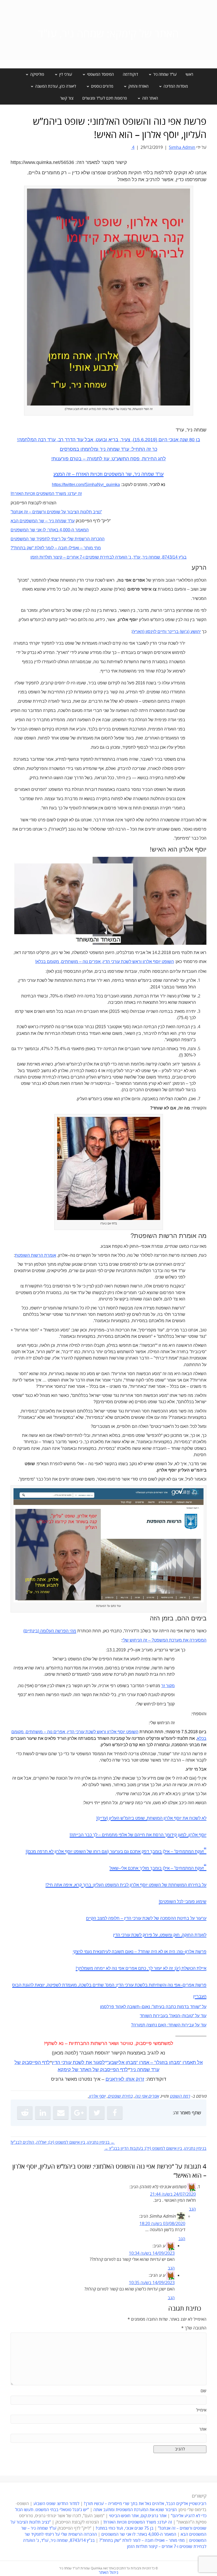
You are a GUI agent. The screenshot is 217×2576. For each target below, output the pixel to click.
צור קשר (67, 98)
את (89, 2062)
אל (200, 2062)
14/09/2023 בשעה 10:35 (152, 2283)
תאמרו (189, 2062)
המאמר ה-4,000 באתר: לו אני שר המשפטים (139, 2534)
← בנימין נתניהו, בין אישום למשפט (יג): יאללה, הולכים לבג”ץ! (63, 2142)
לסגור (99, 2062)
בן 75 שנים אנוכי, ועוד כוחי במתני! (125, 2528)
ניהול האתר (108, 2573)
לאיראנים (115, 2079)
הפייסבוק (31, 2062)
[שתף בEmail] (61, 2113)
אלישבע (116, 2062)
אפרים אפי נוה (147, 2096)
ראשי (189, 74)
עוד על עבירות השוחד (187, 2025)
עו (157, 2070)
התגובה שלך (194, 2328)
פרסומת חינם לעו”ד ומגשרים (105, 98)
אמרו (144, 2062)
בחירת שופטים (120, 2096)
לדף (46, 2062)
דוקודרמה (130, 74)
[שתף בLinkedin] (43, 2113)
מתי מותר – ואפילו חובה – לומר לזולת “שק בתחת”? (142, 2541)
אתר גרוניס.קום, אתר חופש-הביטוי (138, 2516)
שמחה (143, 2070)
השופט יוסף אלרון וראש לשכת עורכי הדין (138, 962)
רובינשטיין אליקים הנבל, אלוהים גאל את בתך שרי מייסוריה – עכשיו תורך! (145, 2504)
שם (204, 2391)
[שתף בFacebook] (115, 2113)
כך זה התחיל (144, 449)
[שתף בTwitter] (97, 2113)
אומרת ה (48, 1255)
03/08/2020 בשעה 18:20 (162, 2224)
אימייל (201, 2410)
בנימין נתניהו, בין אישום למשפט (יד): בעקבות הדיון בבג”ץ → (155, 2149)
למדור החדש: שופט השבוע (56, 2504)
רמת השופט (180, 2096)
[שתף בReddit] (25, 2113)
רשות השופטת (28, 1255)
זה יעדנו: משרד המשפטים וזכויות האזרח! (138, 2522)
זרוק (140, 2079)
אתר (203, 2429)
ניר (133, 2070)
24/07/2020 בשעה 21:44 (173, 2194)
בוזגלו (162, 2062)
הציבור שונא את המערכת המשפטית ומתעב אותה (135, 2510)
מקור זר (168, 1686)
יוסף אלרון (97, 2096)
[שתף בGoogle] (79, 2113)
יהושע (195, 632)
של (18, 2062)
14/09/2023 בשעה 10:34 (152, 2253)
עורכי (66, 2062)
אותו (130, 2079)
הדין (56, 2062)
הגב (192, 2209)
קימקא (64, 2070)
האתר (85, 2070)
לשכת (79, 2062)
